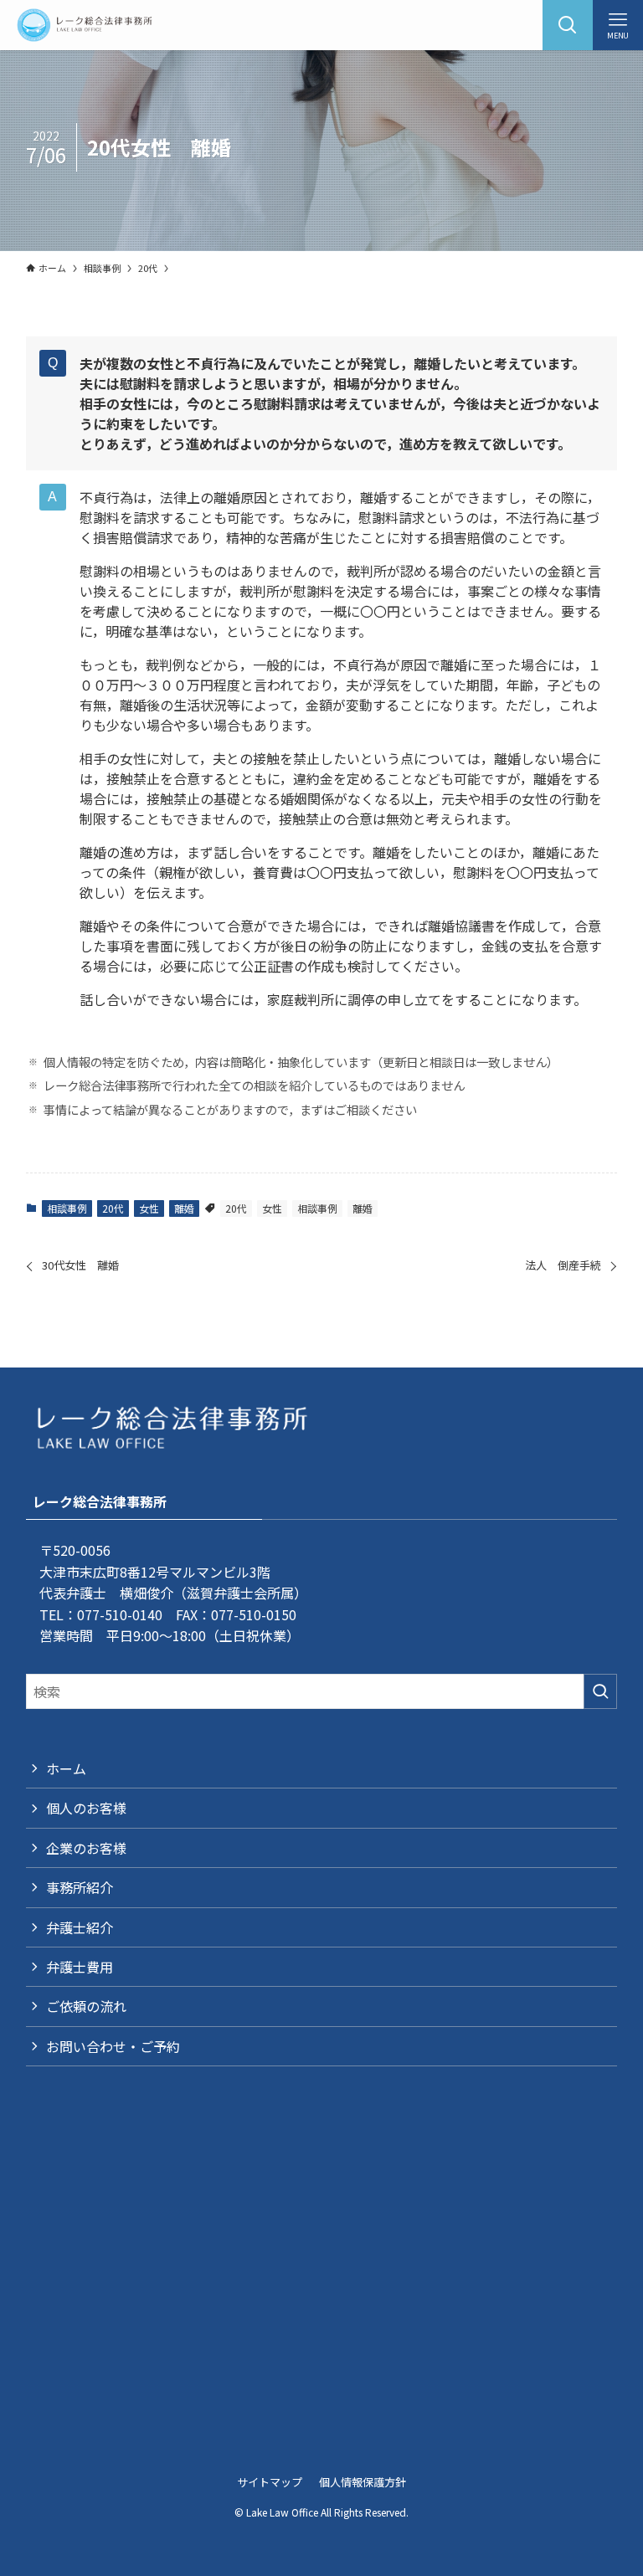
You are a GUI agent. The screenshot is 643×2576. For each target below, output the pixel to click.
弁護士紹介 (80, 1927)
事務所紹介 (80, 1887)
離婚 (184, 1208)
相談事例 (67, 1208)
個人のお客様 (86, 1808)
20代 (113, 1208)
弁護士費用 (80, 1967)
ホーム (66, 1768)
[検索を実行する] (600, 1691)
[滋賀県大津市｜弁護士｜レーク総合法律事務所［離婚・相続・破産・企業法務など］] (84, 25)
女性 (149, 1208)
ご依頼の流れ (86, 2006)
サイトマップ (270, 2482)
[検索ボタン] (568, 25)
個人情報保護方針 (363, 2482)
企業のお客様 (86, 1848)
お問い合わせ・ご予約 (113, 2046)
